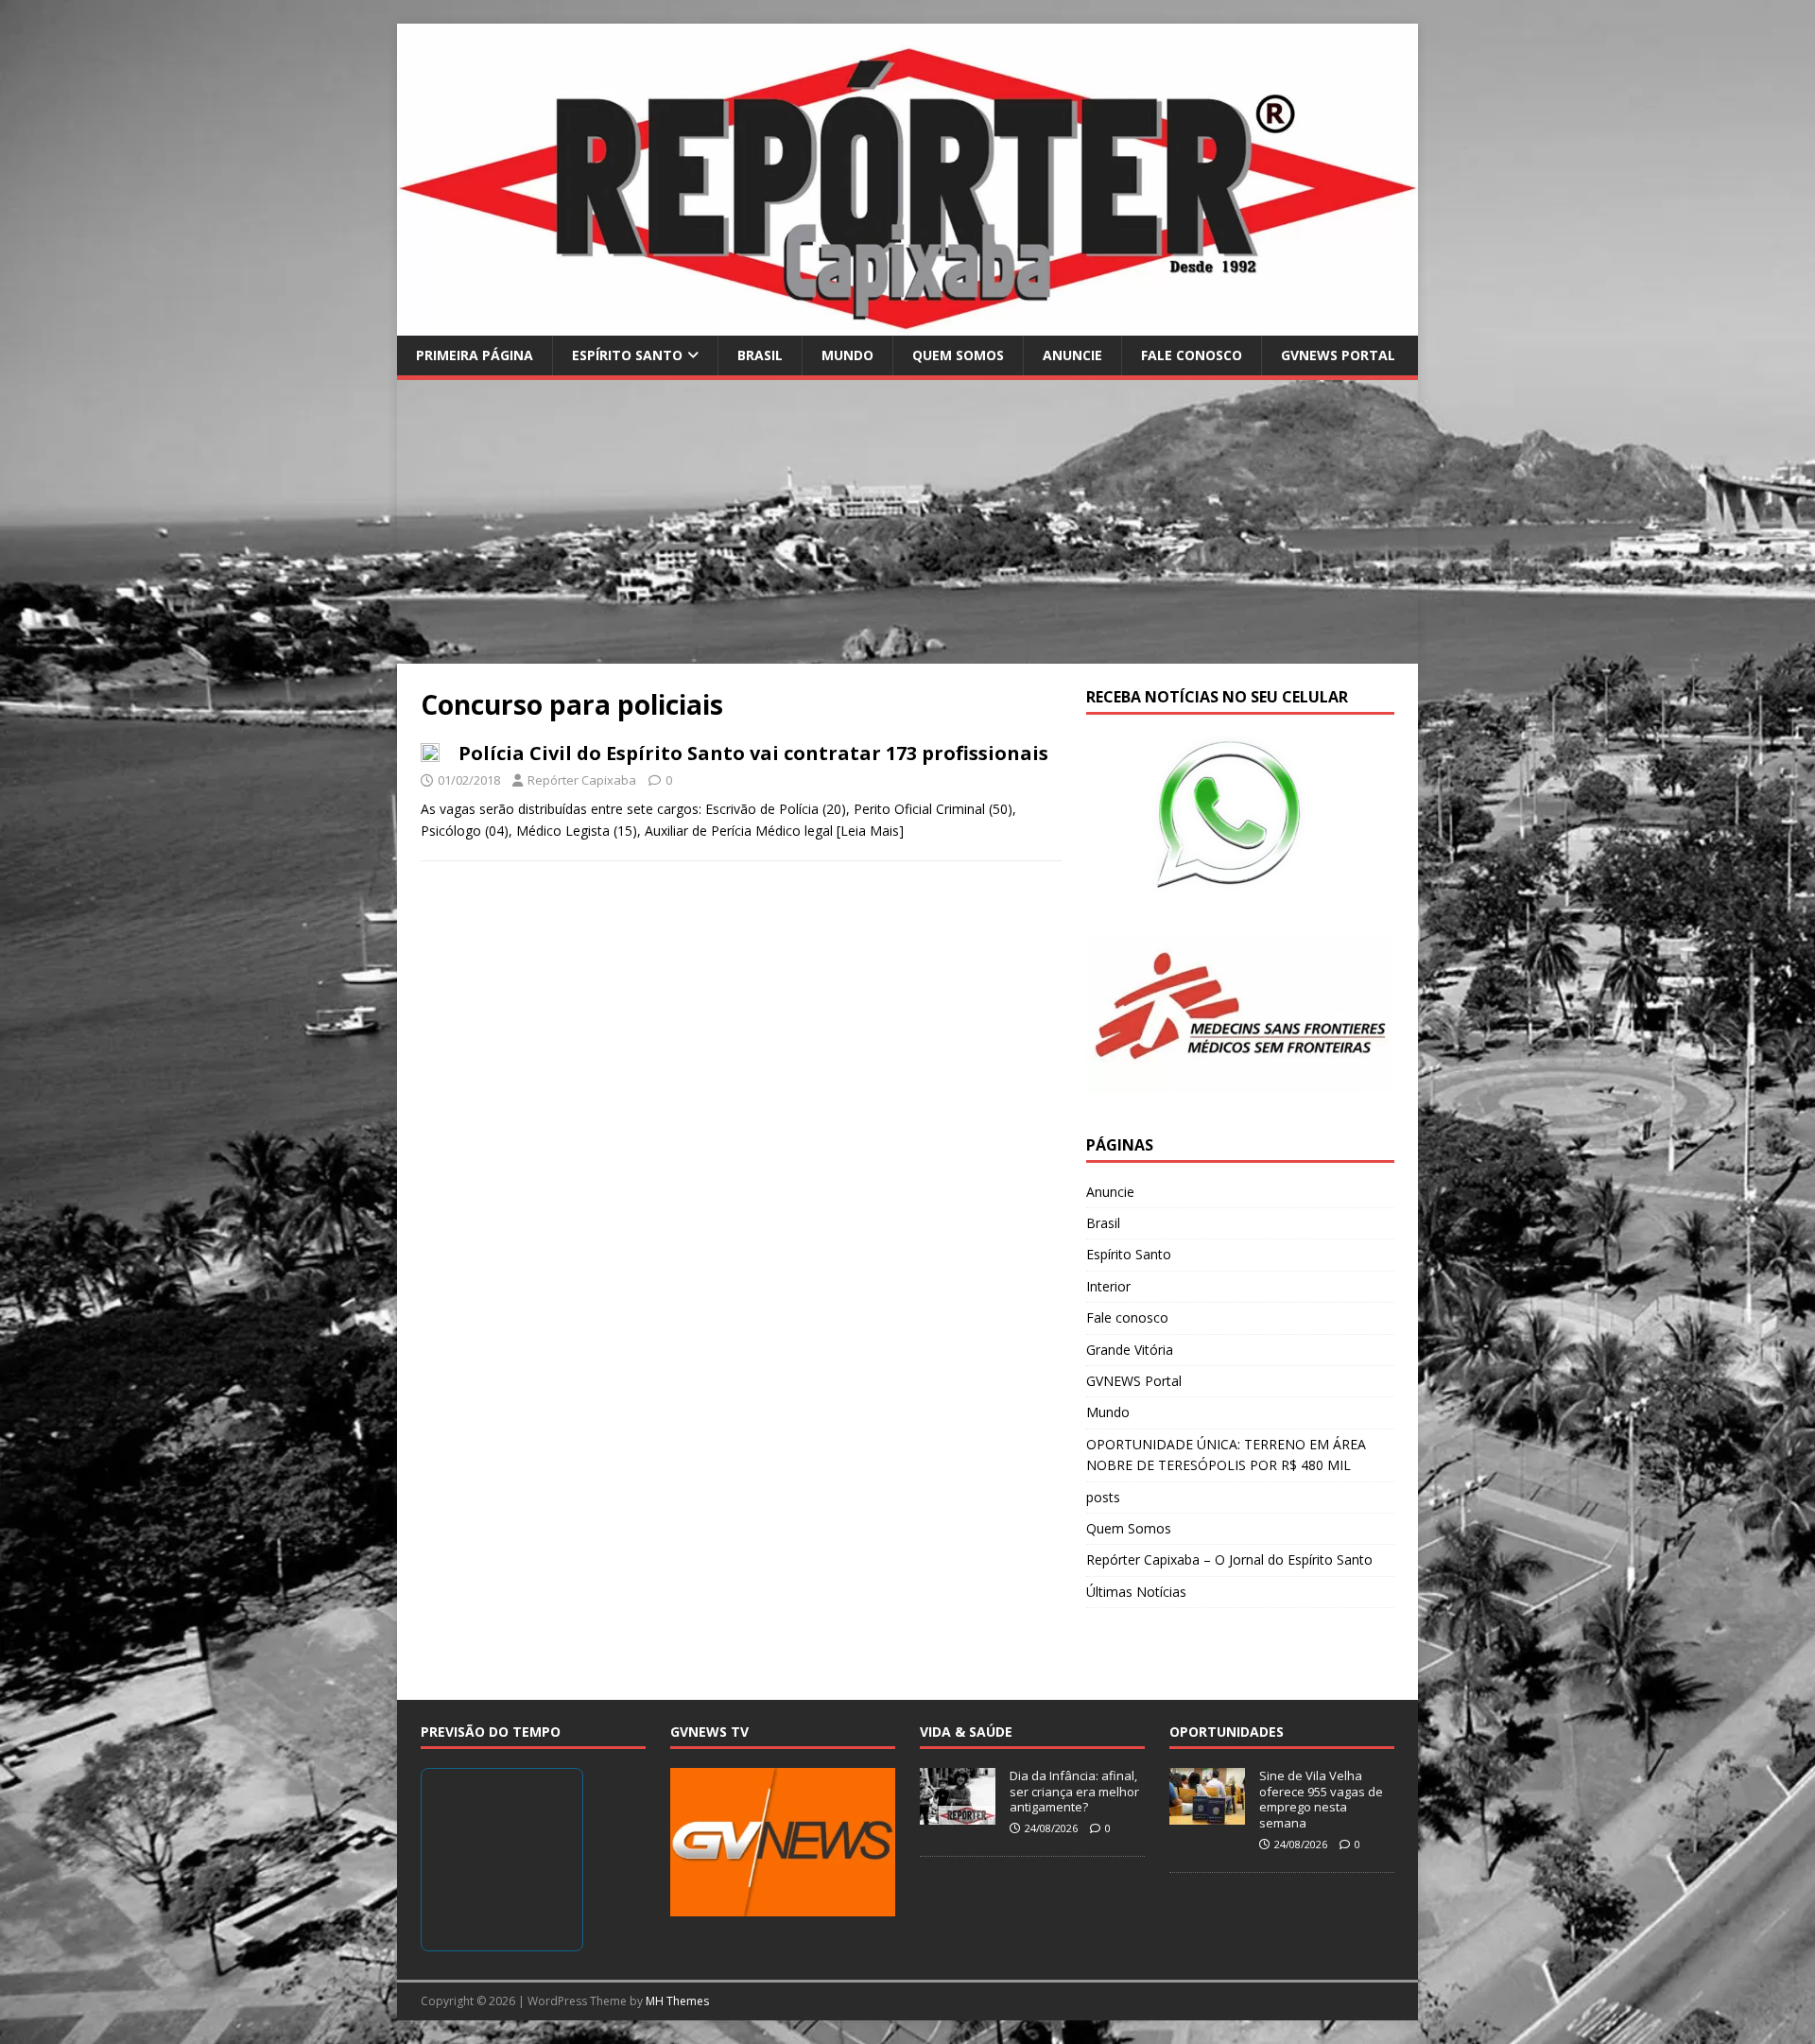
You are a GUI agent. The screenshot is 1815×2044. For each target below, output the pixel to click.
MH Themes (677, 2001)
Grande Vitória (1130, 1350)
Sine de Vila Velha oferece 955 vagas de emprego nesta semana (1321, 1800)
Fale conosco (1192, 355)
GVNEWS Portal (1338, 355)
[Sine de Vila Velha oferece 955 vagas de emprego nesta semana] (1207, 1814)
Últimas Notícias (1136, 1592)
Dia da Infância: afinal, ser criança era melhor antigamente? (1074, 1792)
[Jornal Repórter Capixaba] (907, 324)
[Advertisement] (907, 522)
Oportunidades (1227, 1732)
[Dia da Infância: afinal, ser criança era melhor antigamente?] (958, 1814)
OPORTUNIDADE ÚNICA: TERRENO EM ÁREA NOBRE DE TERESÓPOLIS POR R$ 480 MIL (1226, 1455)
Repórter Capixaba (582, 780)
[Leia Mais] (870, 831)
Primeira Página (475, 355)
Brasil (760, 355)
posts (1103, 1497)
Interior (1108, 1286)
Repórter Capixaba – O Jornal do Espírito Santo (1229, 1559)
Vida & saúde (966, 1732)
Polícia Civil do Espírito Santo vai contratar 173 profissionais (753, 753)
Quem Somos (958, 355)
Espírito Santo (627, 355)
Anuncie (1072, 355)
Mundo (847, 355)
